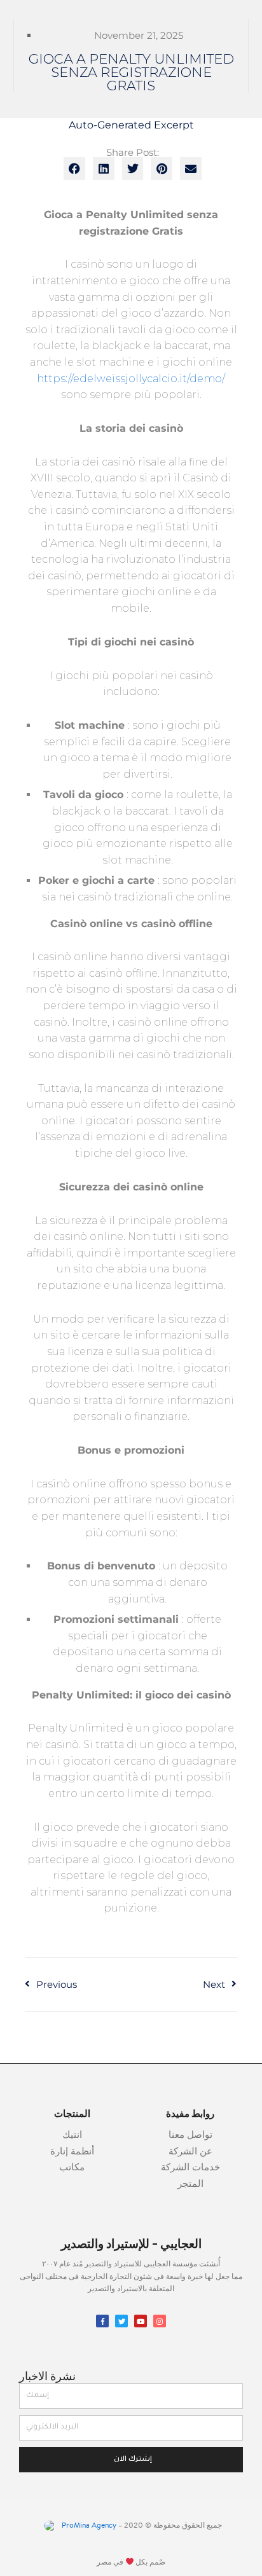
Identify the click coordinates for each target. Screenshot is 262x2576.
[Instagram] (160, 2321)
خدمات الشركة (190, 2168)
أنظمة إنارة (72, 2152)
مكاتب (72, 2168)
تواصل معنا (190, 2136)
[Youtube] (141, 2321)
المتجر (190, 2185)
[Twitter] (121, 2321)
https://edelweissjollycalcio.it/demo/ (131, 379)
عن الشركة (190, 2152)
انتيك (72, 2136)
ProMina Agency (88, 2526)
